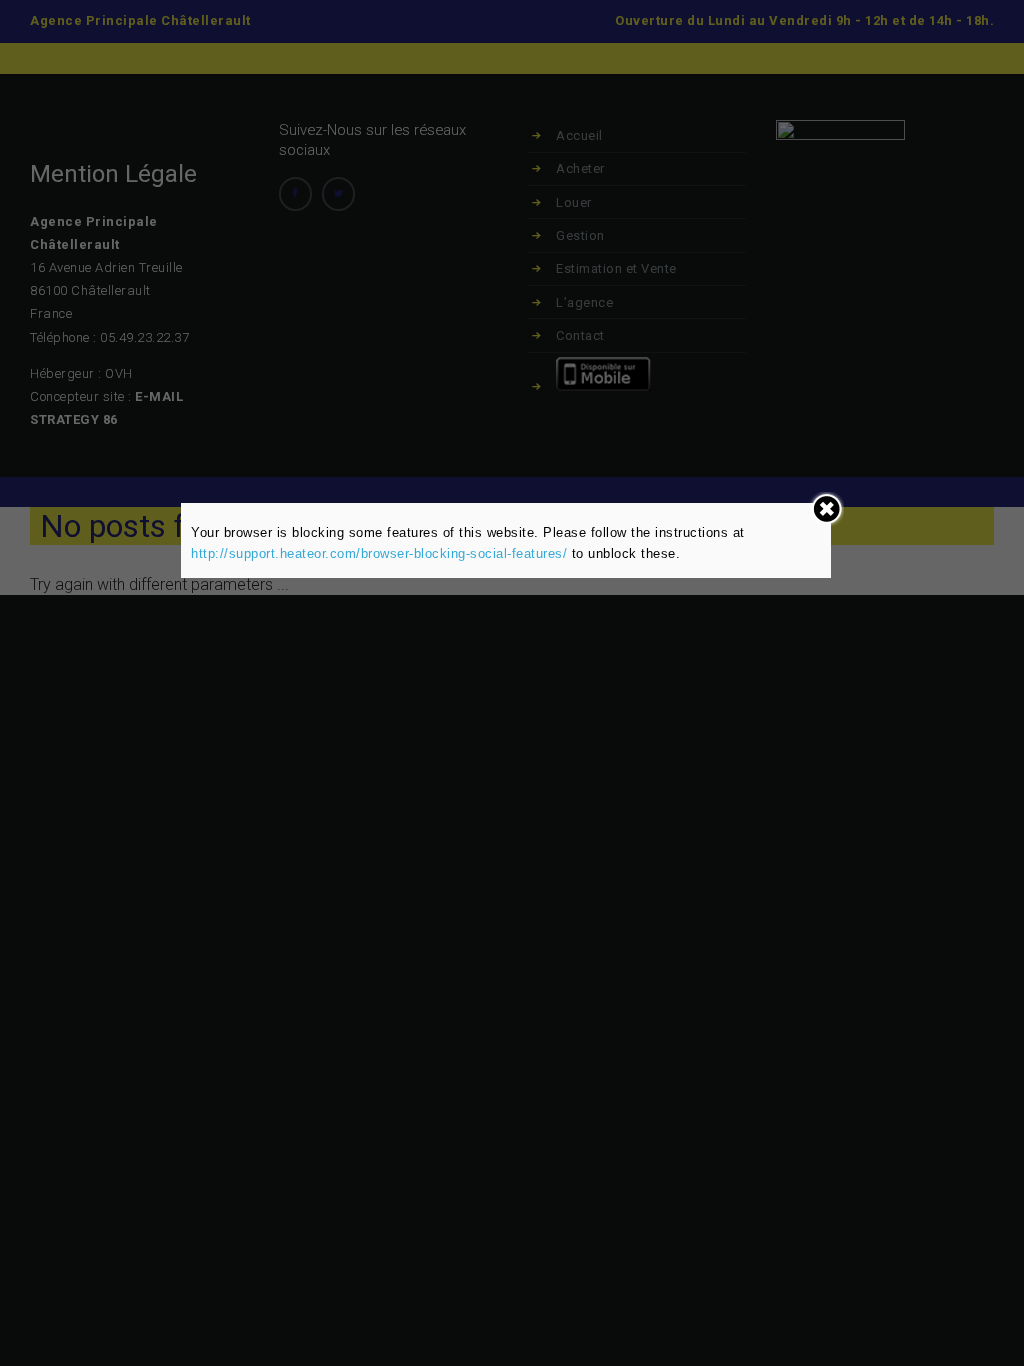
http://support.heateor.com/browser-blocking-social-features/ (379, 553)
